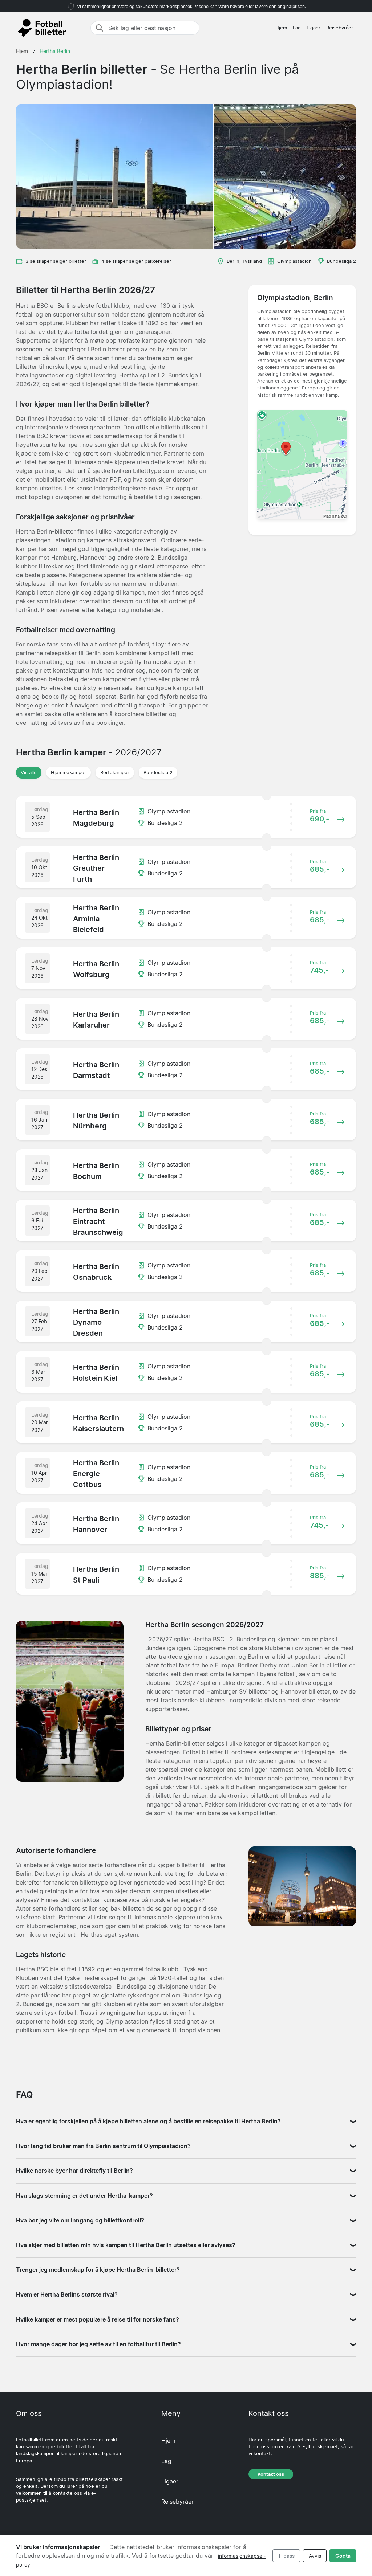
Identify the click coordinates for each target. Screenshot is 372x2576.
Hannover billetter (305, 1691)
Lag (297, 28)
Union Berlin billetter (319, 1665)
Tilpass (286, 2556)
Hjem (281, 28)
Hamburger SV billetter (238, 1691)
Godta (343, 2556)
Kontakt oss (271, 2474)
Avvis (315, 2556)
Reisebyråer (340, 28)
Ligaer (314, 28)
